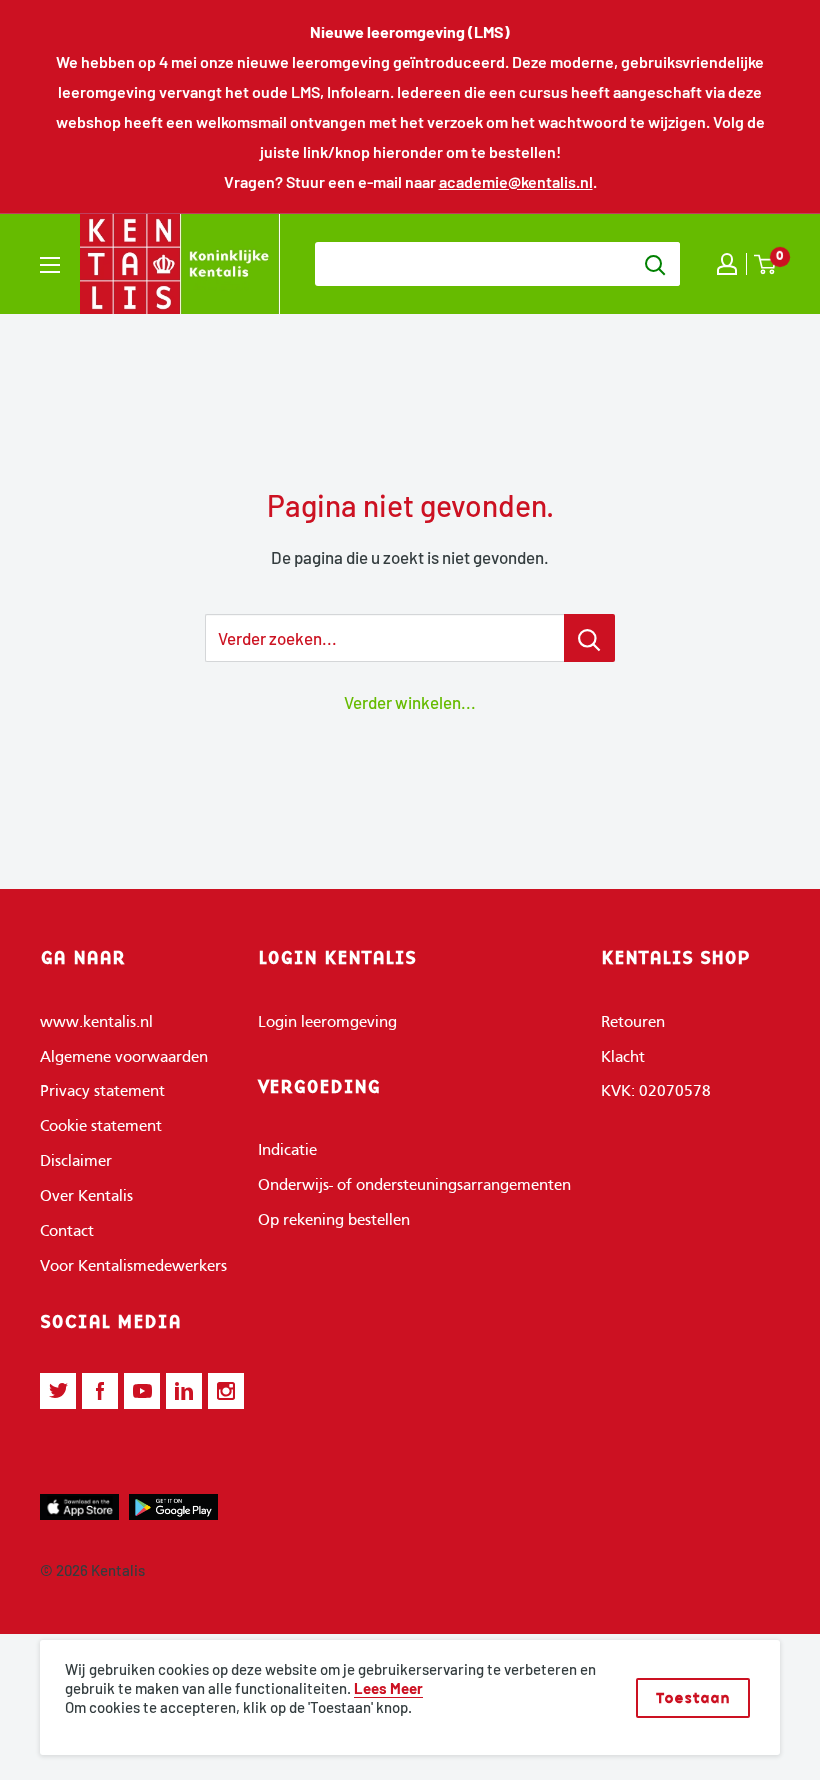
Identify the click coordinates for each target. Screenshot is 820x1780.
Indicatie (287, 1151)
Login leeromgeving (327, 1023)
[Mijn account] (727, 264)
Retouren (633, 1023)
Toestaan (693, 1697)
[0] (766, 264)
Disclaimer (76, 1162)
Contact (67, 1232)
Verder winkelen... (410, 702)
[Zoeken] (655, 264)
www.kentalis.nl (96, 1023)
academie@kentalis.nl (516, 181)
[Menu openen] (50, 265)
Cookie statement (101, 1127)
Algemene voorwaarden (124, 1058)
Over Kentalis (86, 1197)
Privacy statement (102, 1092)
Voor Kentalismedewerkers (133, 1267)
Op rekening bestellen (334, 1221)
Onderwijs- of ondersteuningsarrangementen (414, 1186)
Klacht (623, 1058)
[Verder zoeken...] (589, 638)
